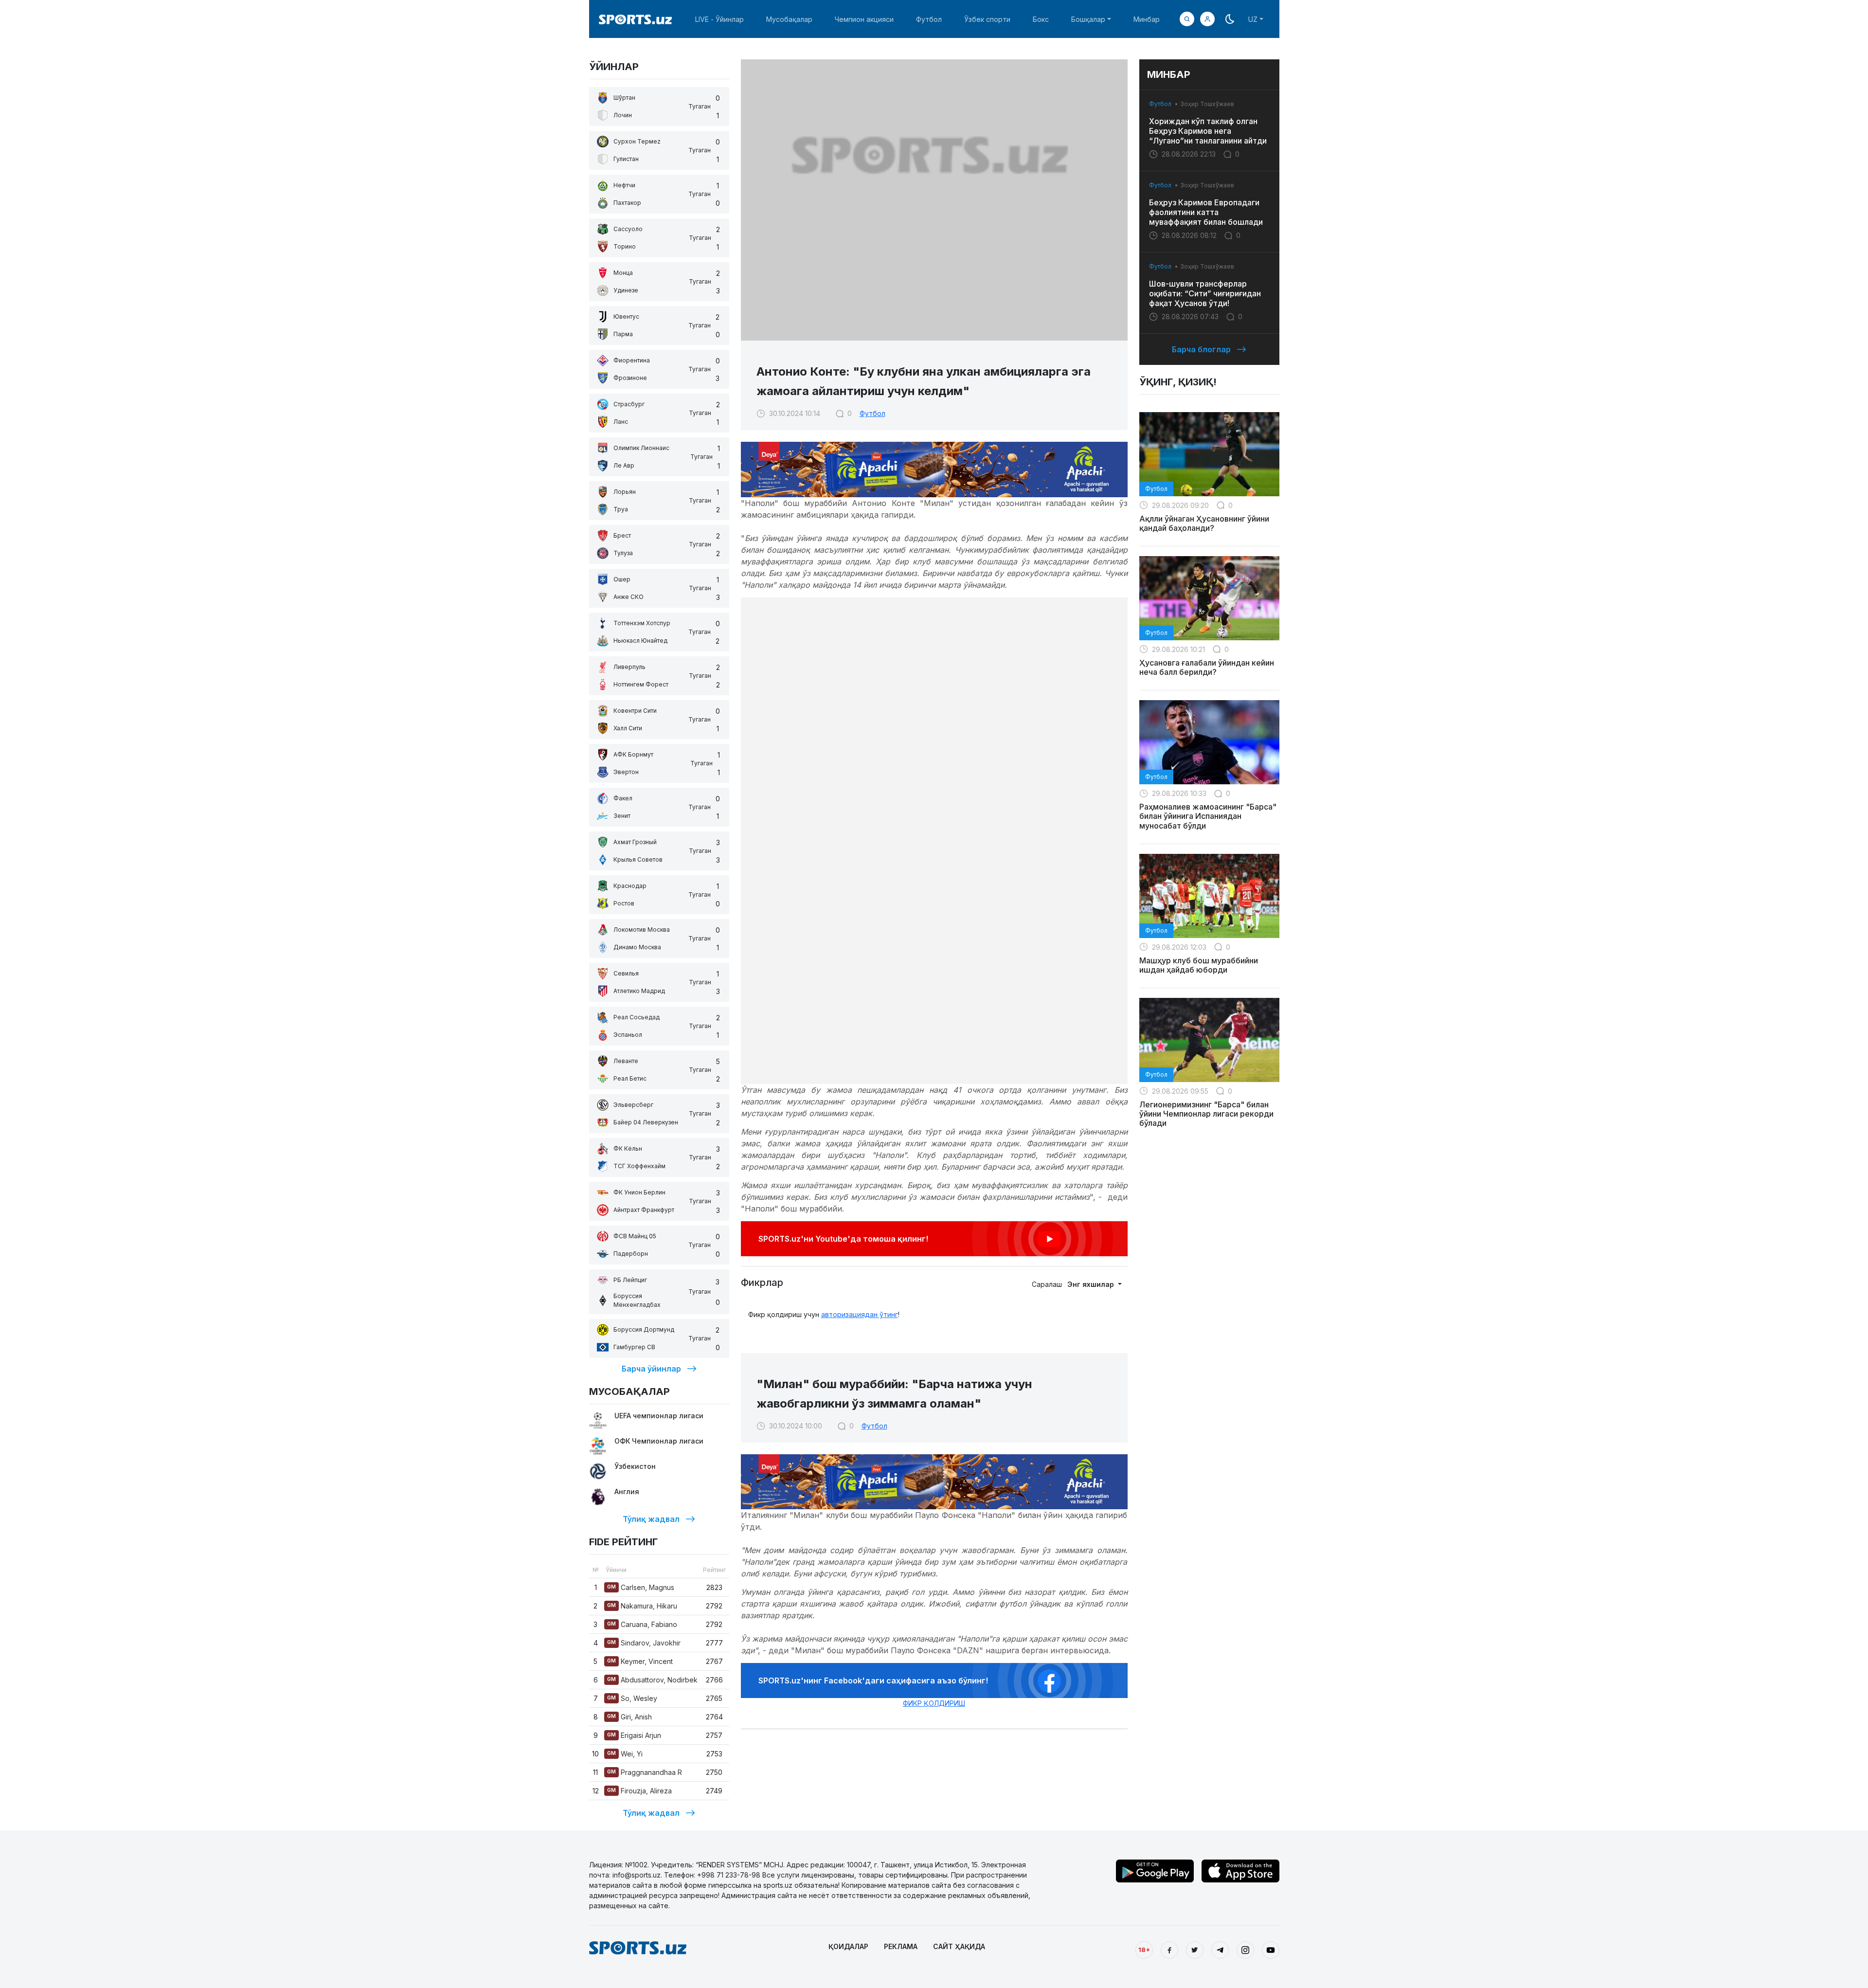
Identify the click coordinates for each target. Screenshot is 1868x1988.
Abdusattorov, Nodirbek (652, 1680)
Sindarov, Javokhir (644, 1643)
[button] (1207, 19)
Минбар (1147, 19)
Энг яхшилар (1092, 1284)
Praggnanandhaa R (645, 1772)
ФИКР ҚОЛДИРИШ (934, 1703)
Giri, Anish (629, 1717)
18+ (1144, 1950)
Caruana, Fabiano (642, 1624)
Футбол (929, 19)
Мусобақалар (789, 19)
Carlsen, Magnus (641, 1587)
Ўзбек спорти (987, 19)
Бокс (1041, 19)
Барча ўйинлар (651, 1369)
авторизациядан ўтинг (860, 1314)
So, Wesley (632, 1698)
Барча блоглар (1201, 349)
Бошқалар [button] (1088, 19)
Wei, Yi (625, 1754)
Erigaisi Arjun (634, 1735)
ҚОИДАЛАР (848, 1946)
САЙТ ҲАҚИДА (959, 1946)
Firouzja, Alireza (639, 1791)
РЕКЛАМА (901, 1946)
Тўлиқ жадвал (651, 1519)
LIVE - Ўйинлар (719, 19)
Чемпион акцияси (864, 19)
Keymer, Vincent (640, 1661)
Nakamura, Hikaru (642, 1606)
